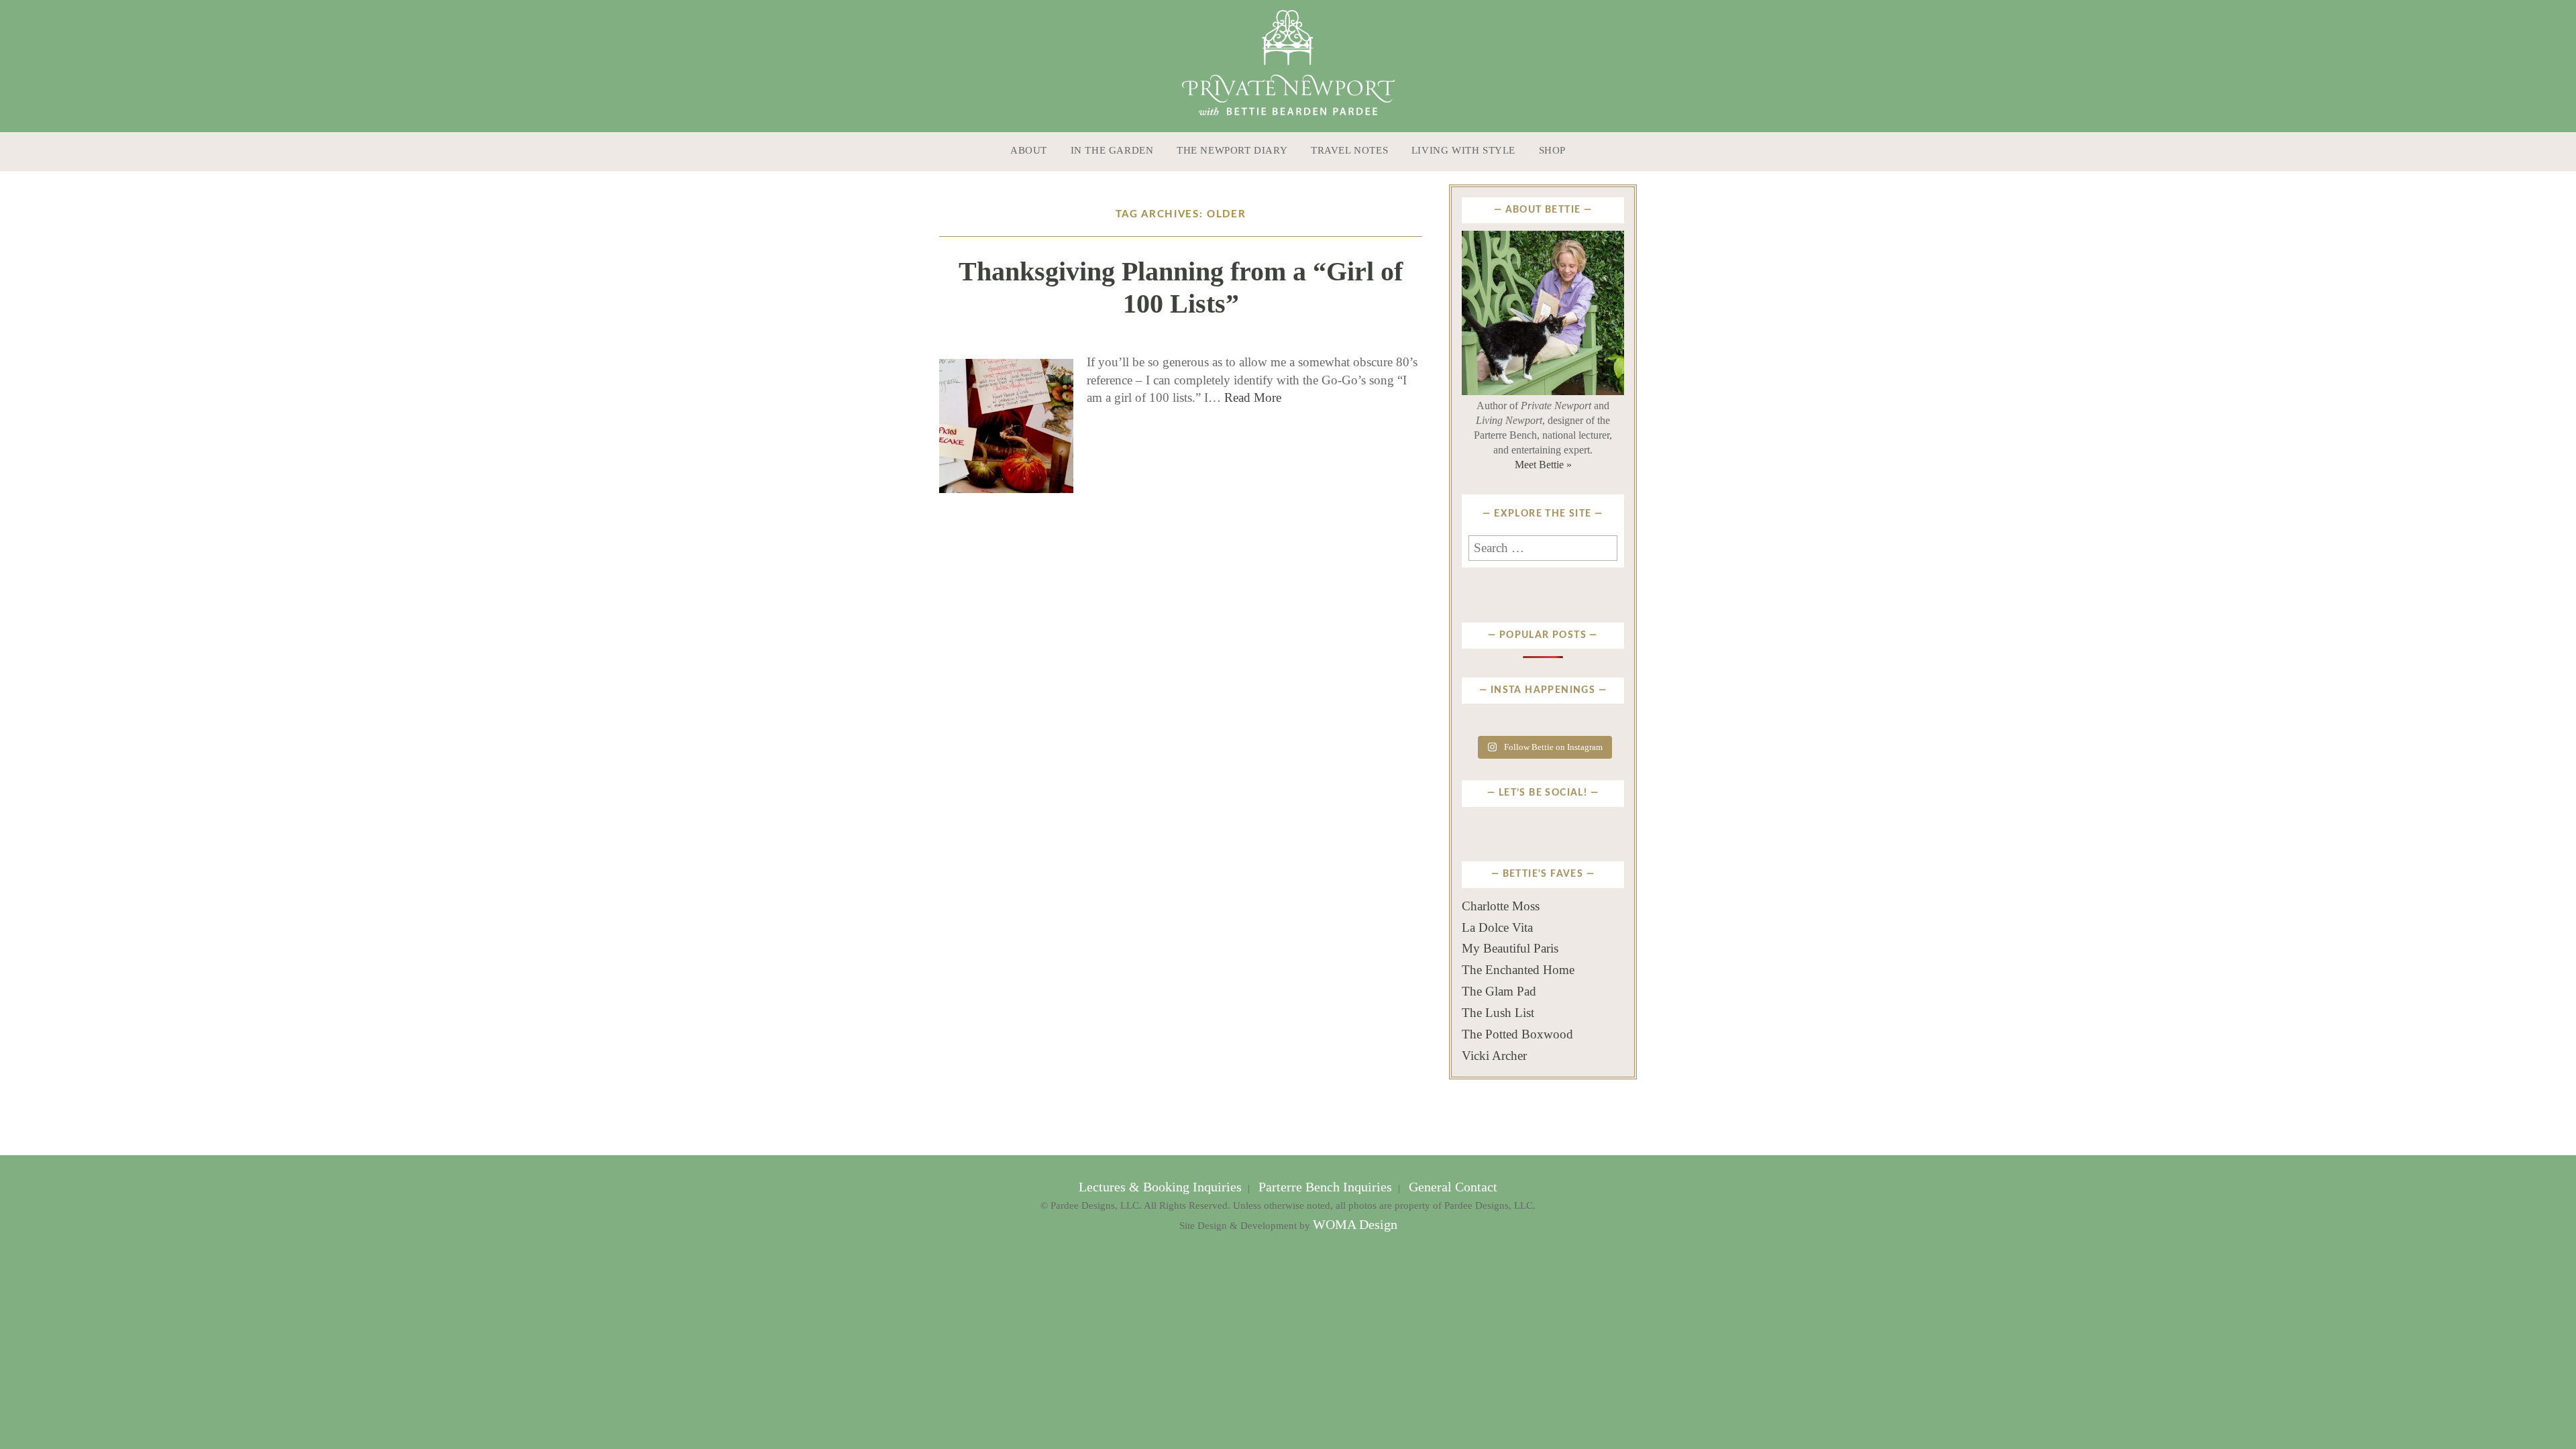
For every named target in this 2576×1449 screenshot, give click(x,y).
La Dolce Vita (1497, 927)
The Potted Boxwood (1517, 1034)
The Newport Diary (1232, 150)
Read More (1253, 397)
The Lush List (1498, 1013)
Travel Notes (1349, 150)
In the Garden (1112, 150)
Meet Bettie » (1543, 465)
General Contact (1451, 1187)
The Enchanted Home (1518, 970)
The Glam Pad (1499, 991)
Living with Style (1463, 150)
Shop (1552, 150)
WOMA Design (1355, 1225)
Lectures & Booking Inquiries (1162, 1187)
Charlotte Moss (1501, 906)
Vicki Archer (1494, 1056)
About (1029, 150)
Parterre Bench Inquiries (1325, 1187)
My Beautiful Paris (1510, 948)
